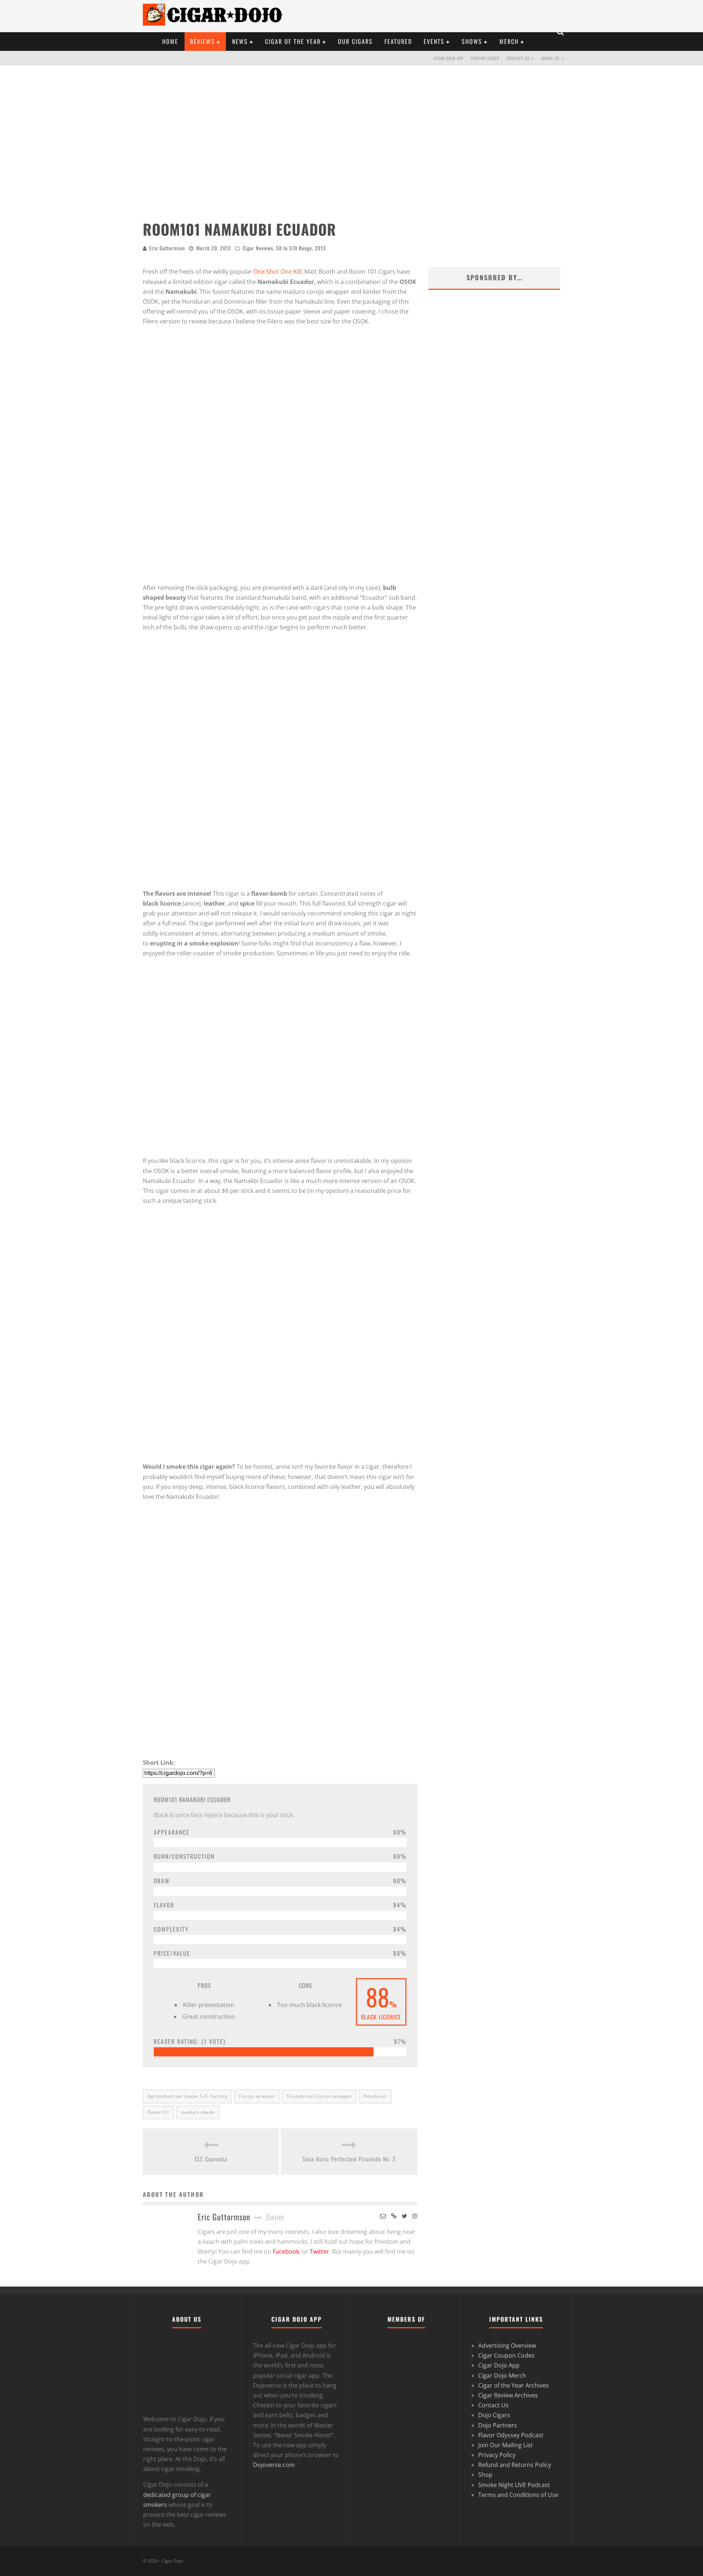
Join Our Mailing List (505, 2445)
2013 (320, 248)
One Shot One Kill (277, 272)
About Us (550, 58)
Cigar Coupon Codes (506, 2356)
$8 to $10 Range (294, 248)
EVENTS (434, 41)
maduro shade (198, 2112)
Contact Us (518, 58)
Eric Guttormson (167, 248)
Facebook (286, 2251)
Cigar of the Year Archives (514, 2385)
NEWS (240, 41)
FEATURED (398, 41)
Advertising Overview (507, 2345)
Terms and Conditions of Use (518, 2495)
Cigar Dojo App (449, 58)
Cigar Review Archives (508, 2395)
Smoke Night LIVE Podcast (514, 2485)
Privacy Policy (497, 2455)
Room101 (159, 2112)
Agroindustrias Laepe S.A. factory (187, 2096)
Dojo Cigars (494, 2415)
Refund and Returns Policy (515, 2465)
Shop (485, 2475)
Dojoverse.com (274, 2465)
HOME (170, 41)
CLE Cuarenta (211, 2159)
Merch (509, 41)
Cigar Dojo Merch (502, 2375)
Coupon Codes (485, 58)
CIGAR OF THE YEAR (293, 41)
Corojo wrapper (257, 2096)
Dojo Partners (498, 2425)
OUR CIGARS (355, 41)
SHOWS (472, 41)
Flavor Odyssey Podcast (511, 2435)
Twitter (319, 2251)
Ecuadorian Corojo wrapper (320, 2096)
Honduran (375, 2096)
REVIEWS (202, 41)
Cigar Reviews (258, 248)
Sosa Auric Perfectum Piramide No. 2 (349, 2159)
